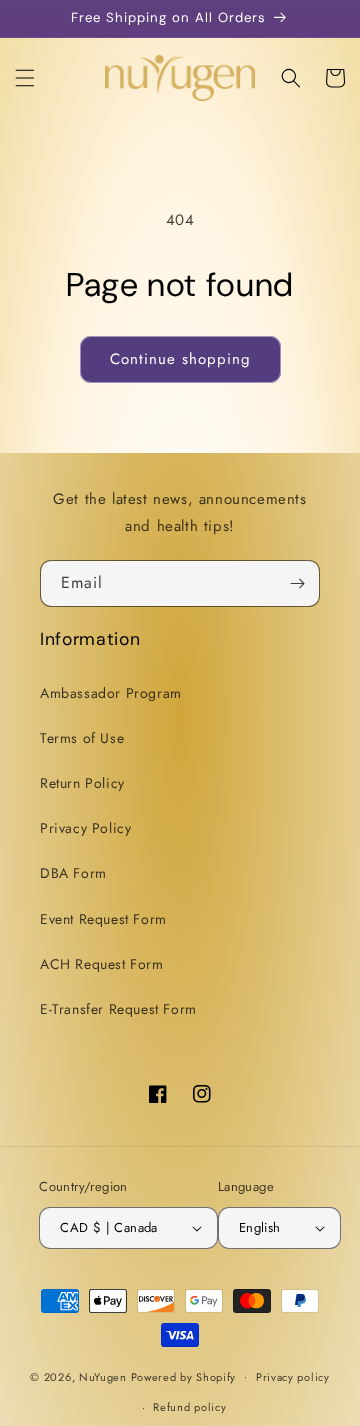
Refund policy (189, 1407)
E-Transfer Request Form (118, 1009)
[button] (25, 78)
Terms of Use (82, 738)
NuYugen (105, 1376)
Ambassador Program (111, 693)
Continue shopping (180, 359)
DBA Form (73, 873)
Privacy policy (293, 1377)
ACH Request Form (102, 964)
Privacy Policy (85, 828)
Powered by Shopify (184, 1376)
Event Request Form (103, 919)
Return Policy (82, 783)
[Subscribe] (297, 583)
